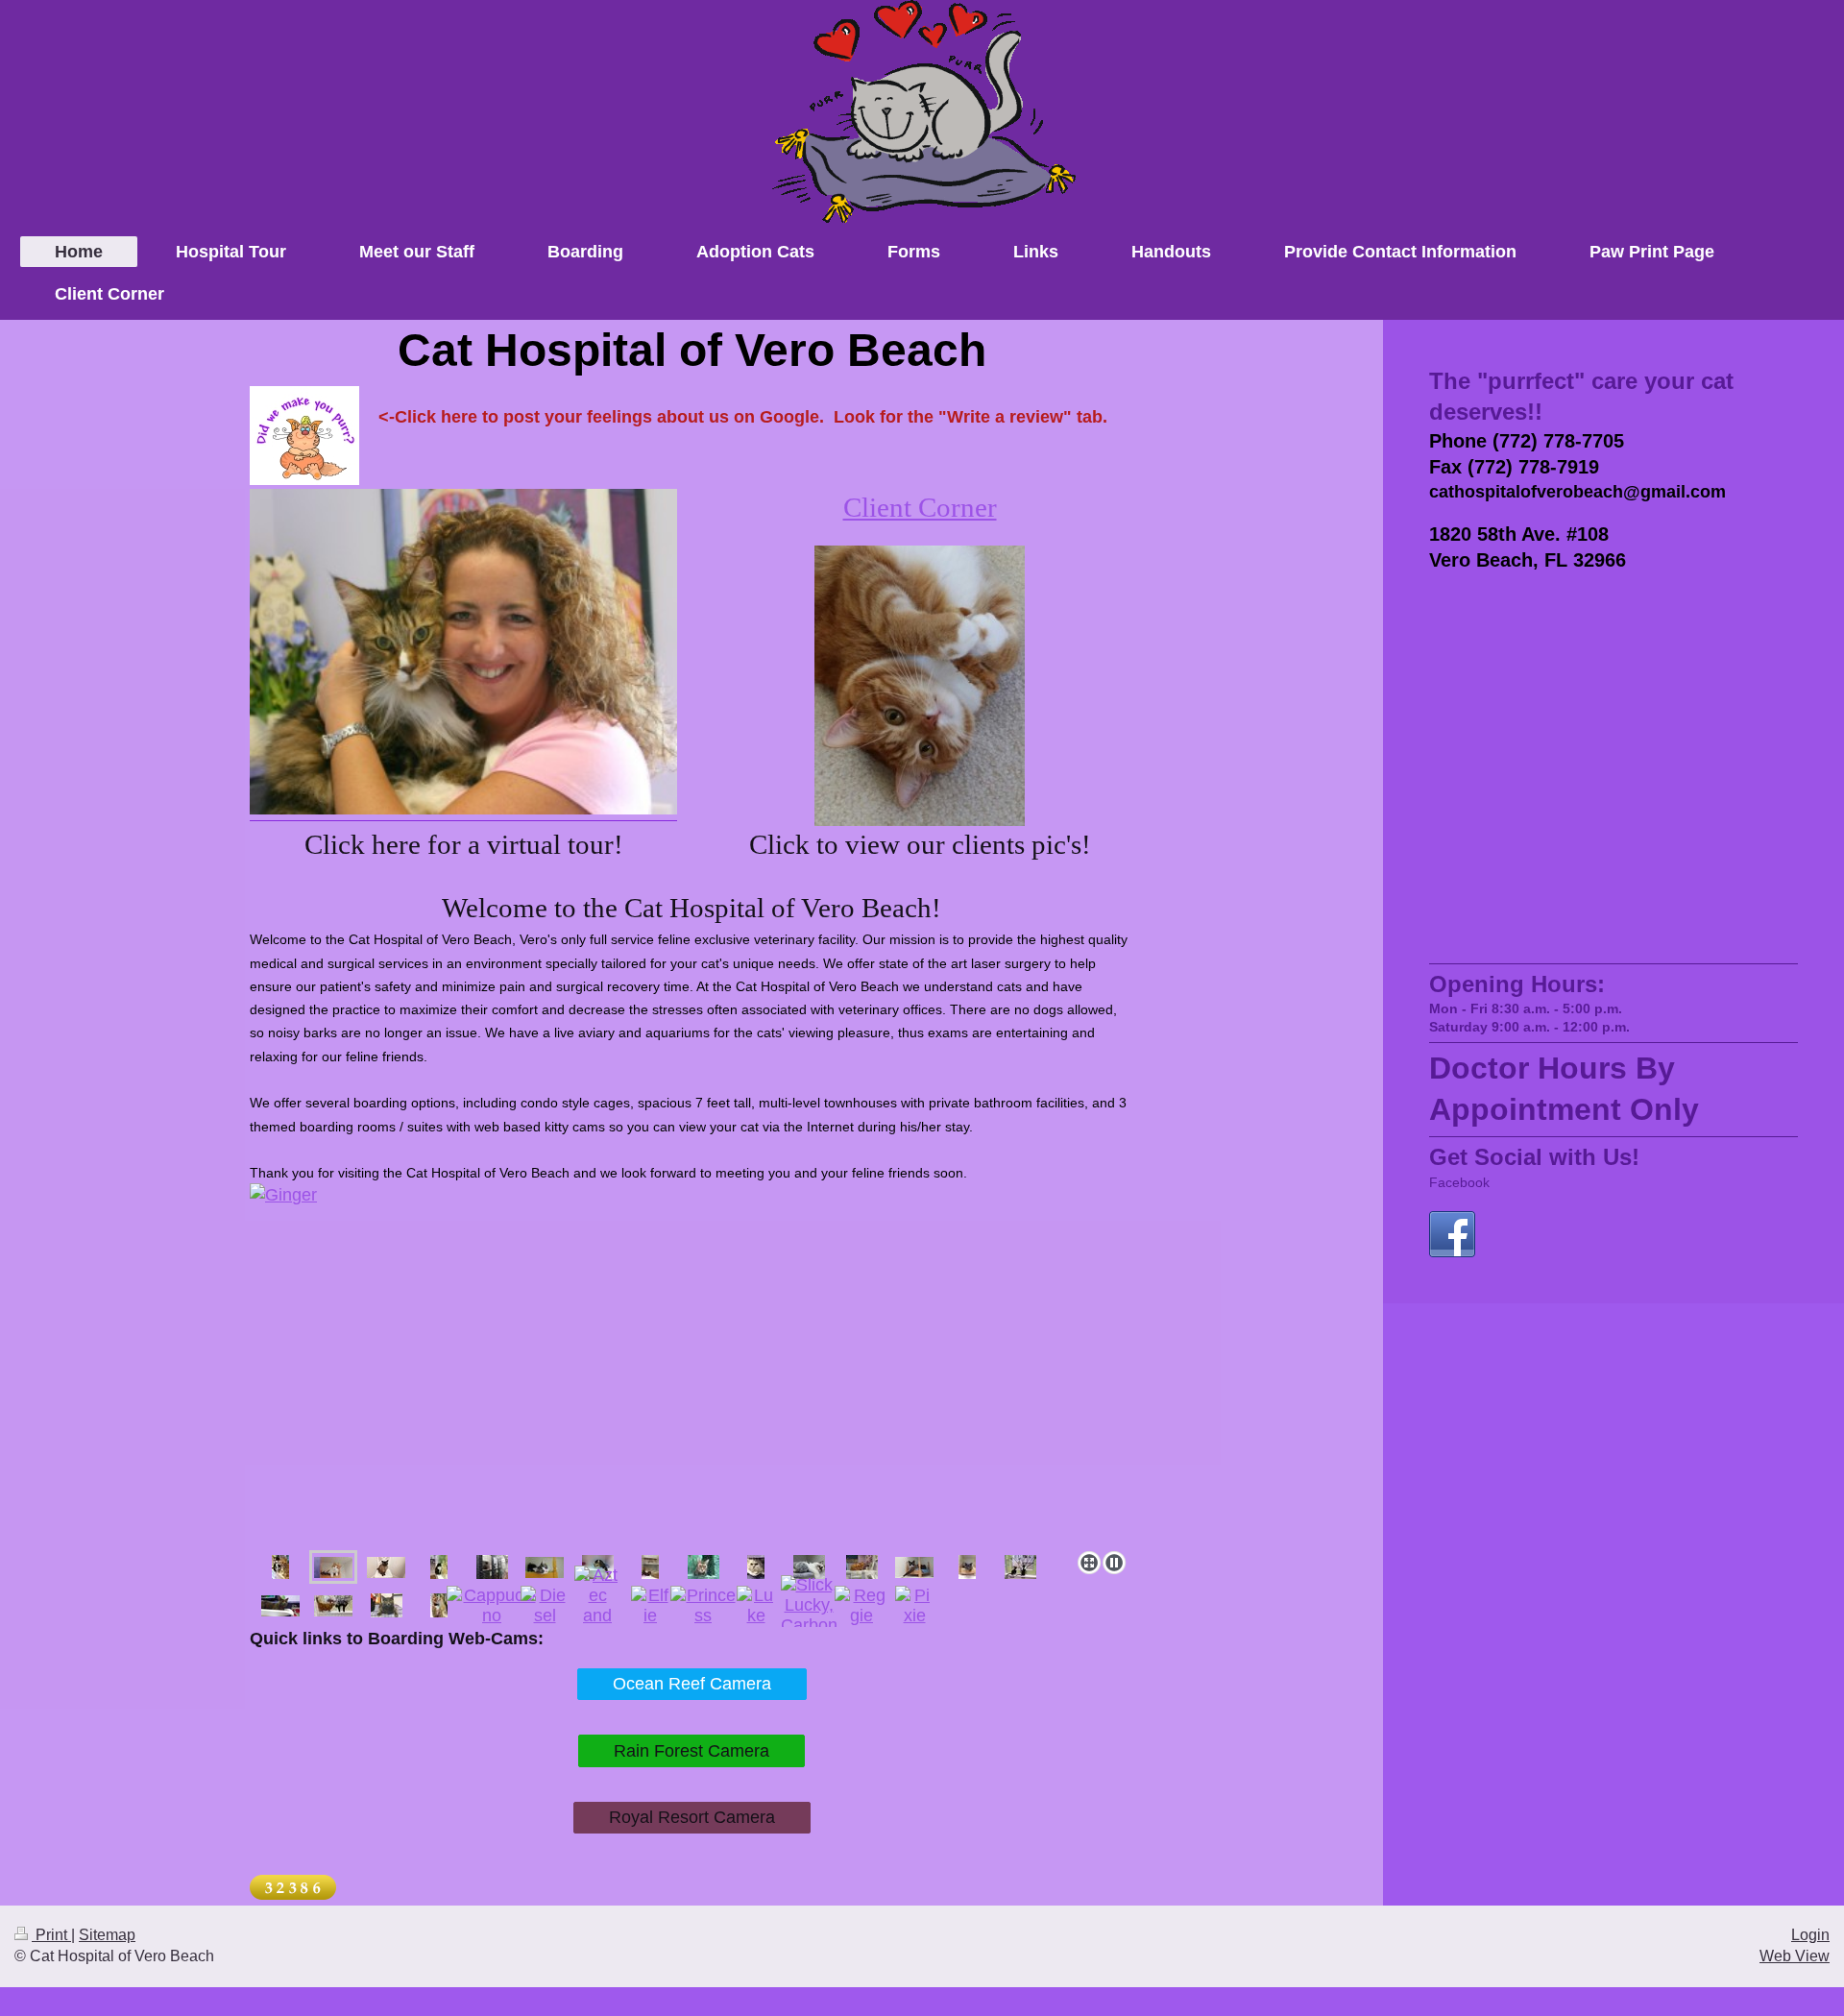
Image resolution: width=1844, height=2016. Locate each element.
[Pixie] (914, 1606)
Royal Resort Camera (692, 1817)
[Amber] (704, 1567)
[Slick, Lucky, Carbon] (809, 1605)
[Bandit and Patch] (1020, 1567)
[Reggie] (862, 1606)
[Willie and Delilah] (280, 1567)
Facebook (1459, 1182)
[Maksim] (967, 1567)
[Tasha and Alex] (650, 1567)
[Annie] (809, 1567)
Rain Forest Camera (691, 1751)
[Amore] (756, 1567)
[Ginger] (333, 1567)
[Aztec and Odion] (597, 1606)
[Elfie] (650, 1606)
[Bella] (545, 1567)
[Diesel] (545, 1606)
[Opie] (439, 1605)
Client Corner (920, 507)
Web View (1795, 1956)
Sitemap (107, 1935)
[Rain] (387, 1605)
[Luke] (756, 1606)
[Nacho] (862, 1567)
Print (51, 1935)
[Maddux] (914, 1567)
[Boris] (280, 1606)
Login (1810, 1935)
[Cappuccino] (492, 1606)
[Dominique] (439, 1567)
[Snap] (333, 1606)
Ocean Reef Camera (692, 1684)
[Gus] (691, 1363)
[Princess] (704, 1606)
